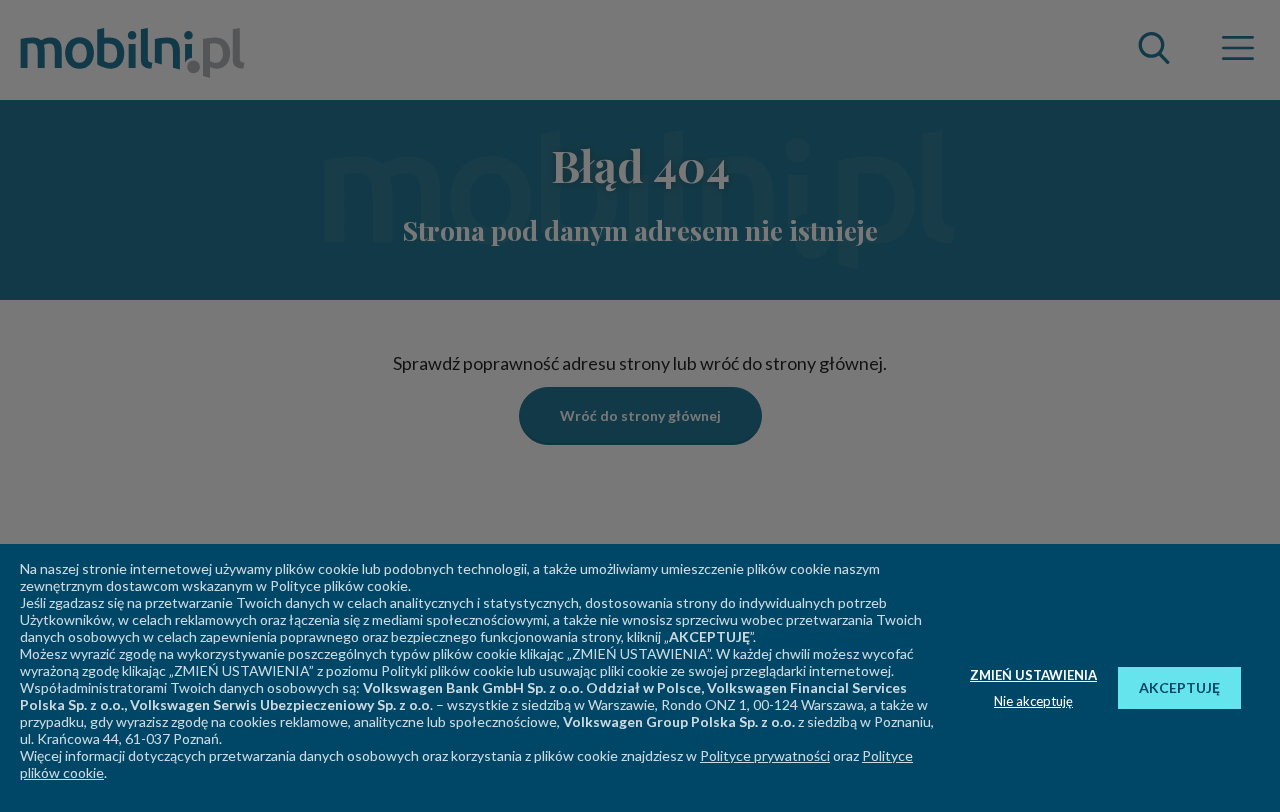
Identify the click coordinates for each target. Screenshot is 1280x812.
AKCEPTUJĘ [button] (1179, 687)
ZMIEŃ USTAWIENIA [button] (1033, 675)
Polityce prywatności (765, 755)
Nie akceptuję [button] (1033, 701)
